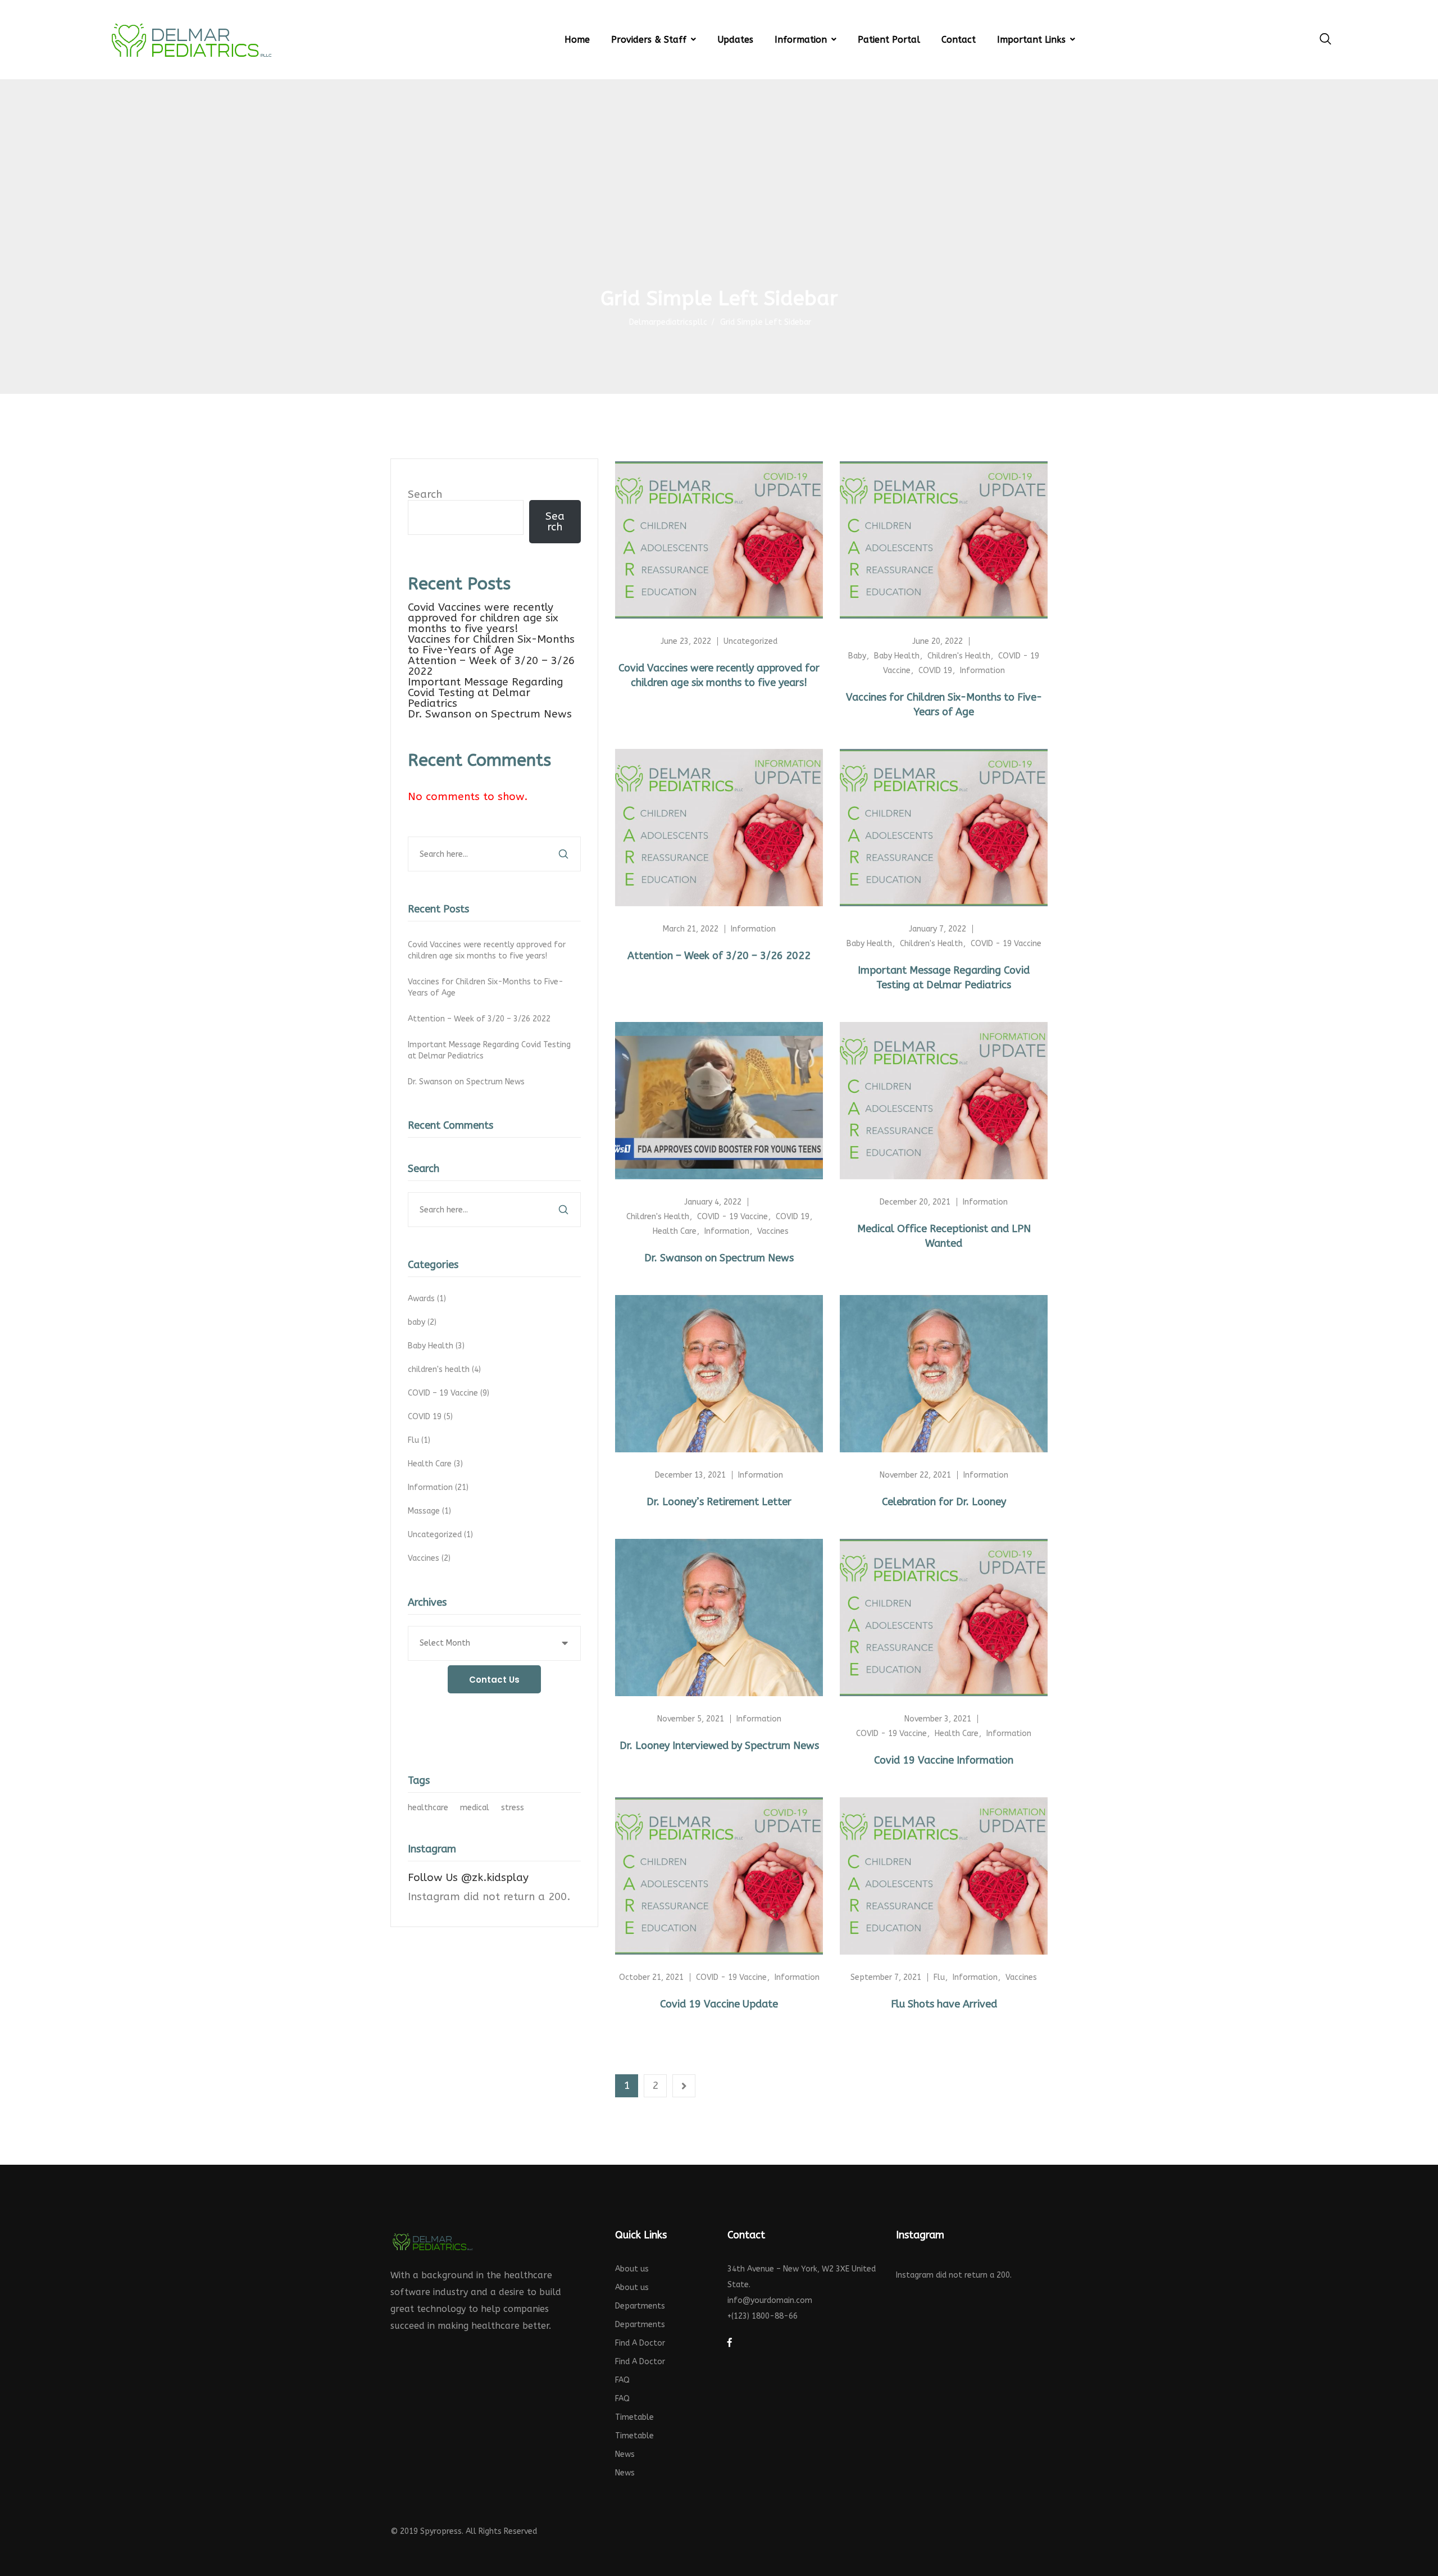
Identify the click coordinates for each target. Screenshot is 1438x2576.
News (625, 2454)
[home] (433, 2241)
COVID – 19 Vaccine (450, 1393)
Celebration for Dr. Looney (944, 1502)
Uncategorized (442, 1535)
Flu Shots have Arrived (944, 2004)
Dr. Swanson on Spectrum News (490, 714)
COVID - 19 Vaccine (1006, 944)
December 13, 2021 (690, 1475)
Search (425, 494)
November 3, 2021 (938, 1719)
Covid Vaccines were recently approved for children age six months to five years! (483, 618)
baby (423, 1322)
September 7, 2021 (886, 1977)
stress (513, 1808)
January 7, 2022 (938, 929)
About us (632, 2269)
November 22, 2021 (915, 1475)
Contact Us (494, 1680)
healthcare (428, 1808)
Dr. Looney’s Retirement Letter (719, 1502)
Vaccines (430, 1558)
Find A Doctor (640, 2343)
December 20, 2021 (915, 1202)
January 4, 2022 (713, 1202)
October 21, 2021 (651, 1977)
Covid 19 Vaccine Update (719, 2004)
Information (439, 1487)
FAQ (622, 2380)
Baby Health (437, 1346)
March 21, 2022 (691, 929)
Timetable (634, 2417)
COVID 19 (431, 1417)
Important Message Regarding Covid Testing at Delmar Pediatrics (485, 693)
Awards (428, 1299)
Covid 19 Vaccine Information (944, 1760)
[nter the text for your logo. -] (191, 40)
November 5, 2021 (691, 1719)
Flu (420, 1440)
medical (475, 1808)
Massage (431, 1511)
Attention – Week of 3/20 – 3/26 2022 (491, 666)
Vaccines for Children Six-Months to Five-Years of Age (491, 645)
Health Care (436, 1464)
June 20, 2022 (938, 641)
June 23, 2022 (686, 641)
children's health (445, 1369)
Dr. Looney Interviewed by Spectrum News (719, 1746)
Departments (640, 2306)
